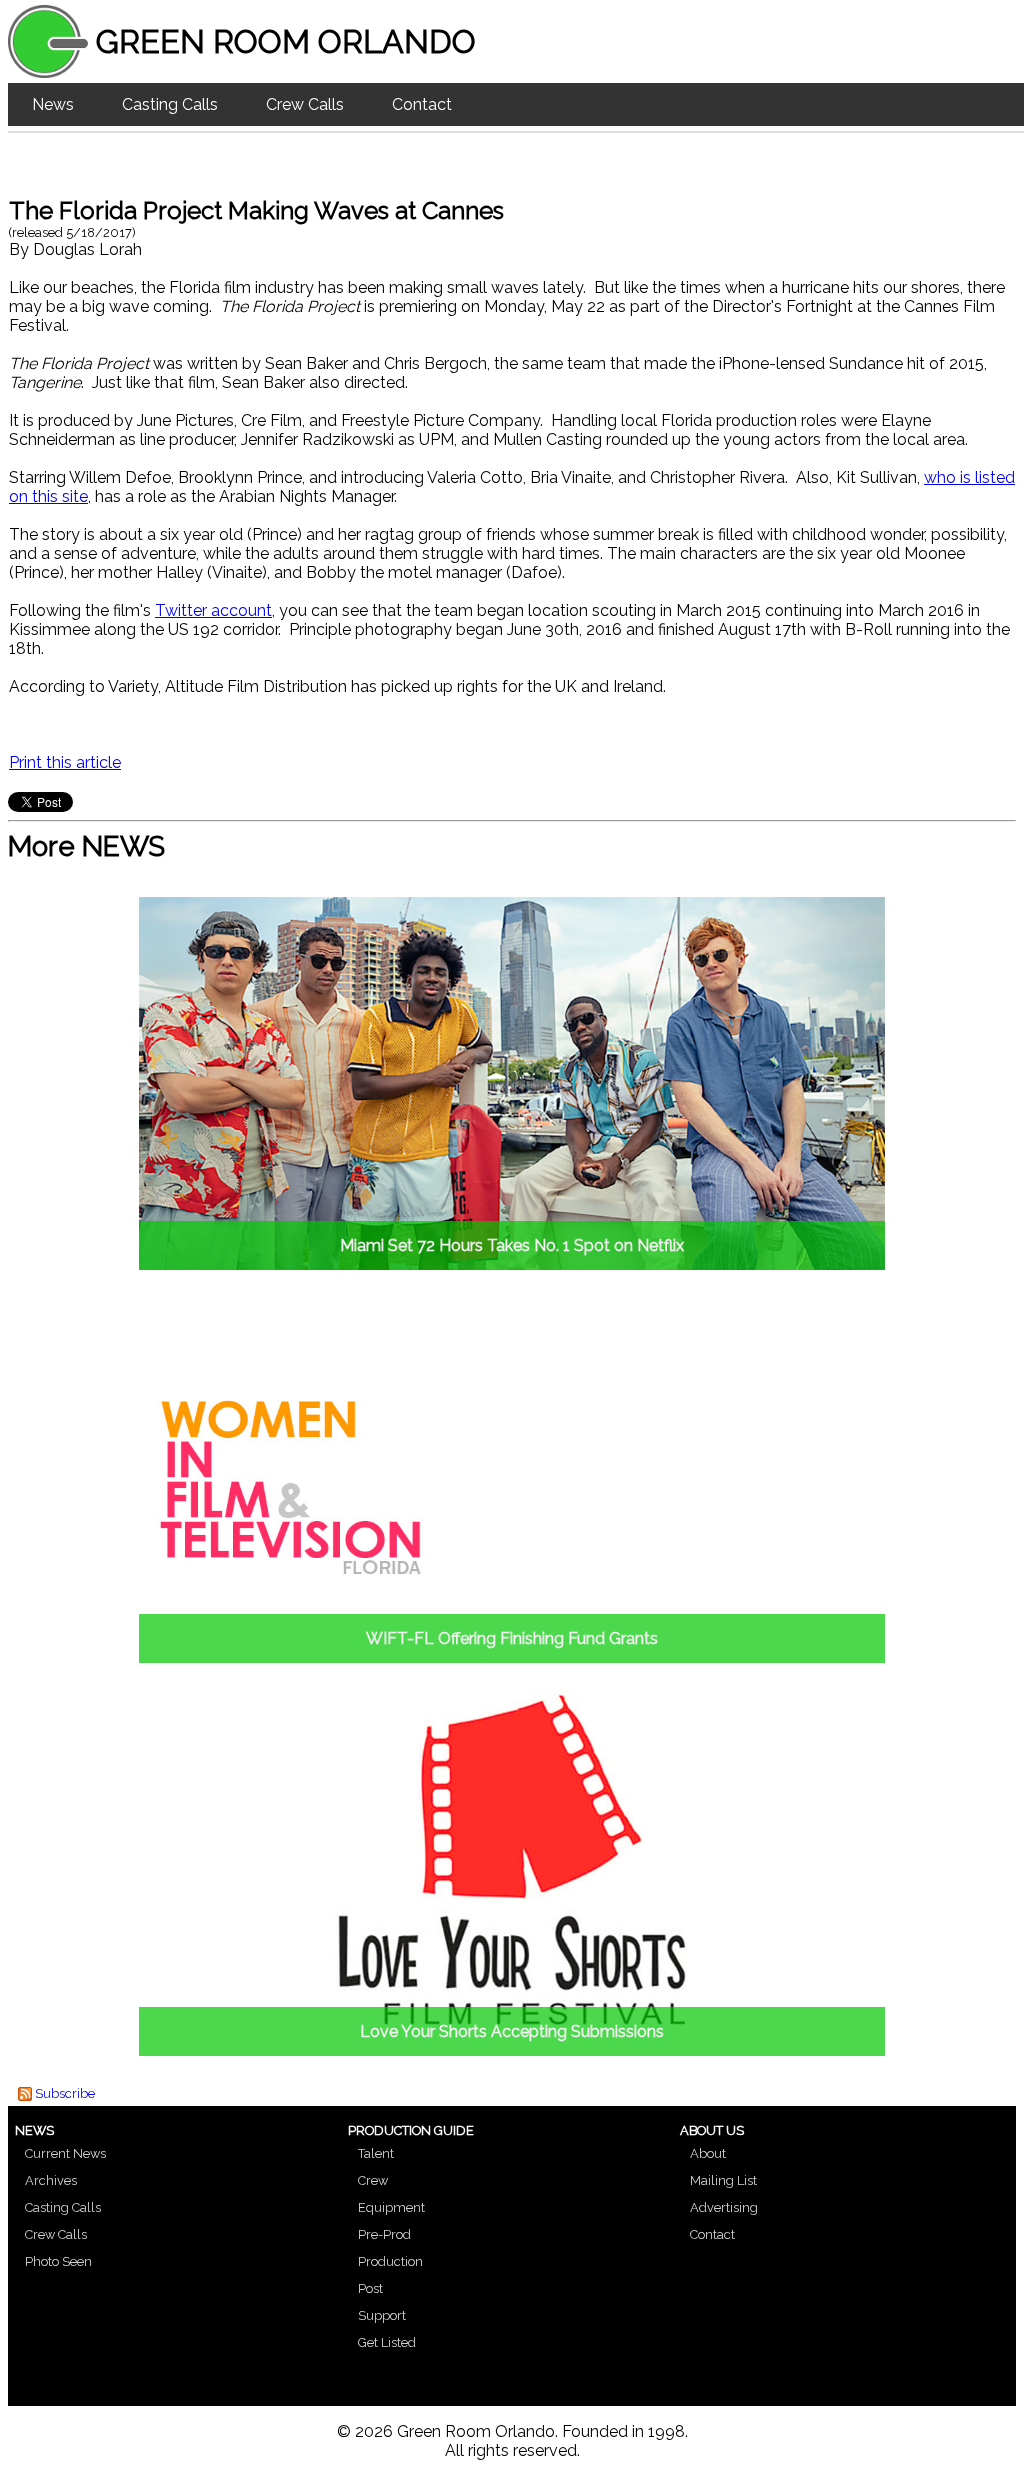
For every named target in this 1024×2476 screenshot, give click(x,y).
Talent (376, 2153)
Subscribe (65, 2093)
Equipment (391, 2207)
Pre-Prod (384, 2234)
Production (390, 2261)
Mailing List (723, 2180)
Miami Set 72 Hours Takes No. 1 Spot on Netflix (512, 1245)
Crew (373, 2180)
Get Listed (387, 2342)
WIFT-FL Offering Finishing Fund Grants (512, 1638)
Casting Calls (170, 104)
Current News (65, 2153)
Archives (51, 2180)
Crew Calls (305, 104)
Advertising (724, 2207)
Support (382, 2315)
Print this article (65, 762)
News (53, 104)
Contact (422, 104)
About (708, 2153)
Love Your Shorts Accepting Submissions (512, 2031)
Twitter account (213, 610)
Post (370, 2288)
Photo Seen (58, 2261)
